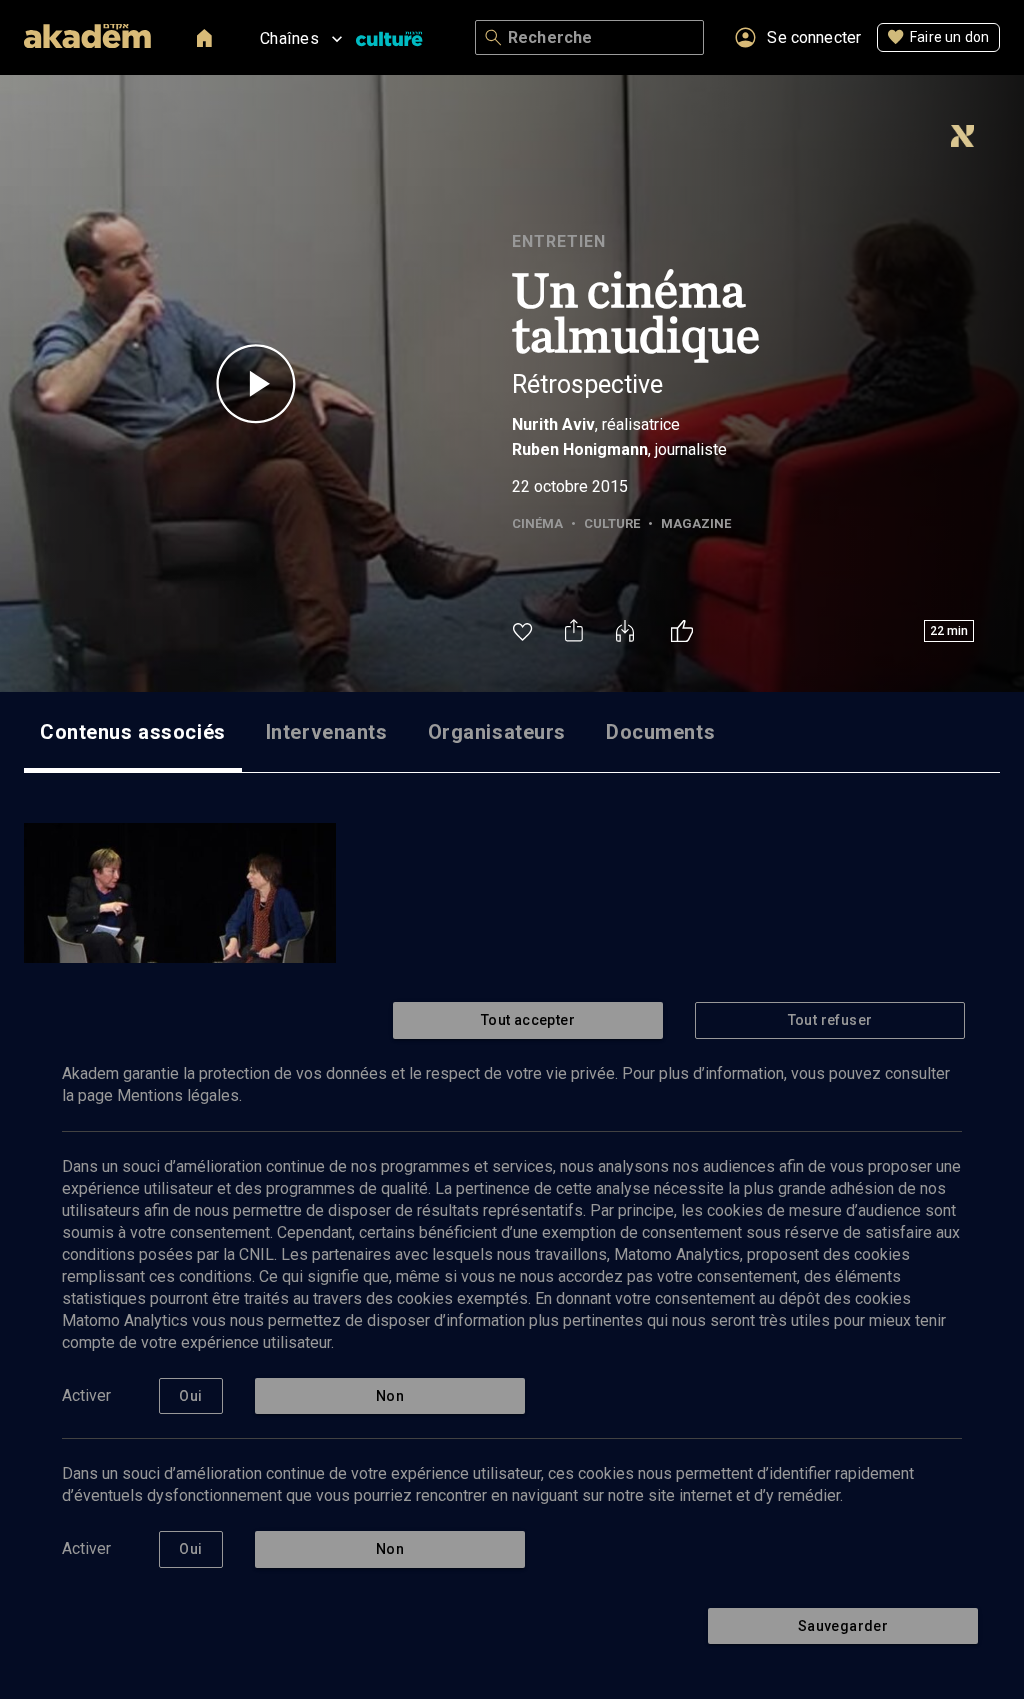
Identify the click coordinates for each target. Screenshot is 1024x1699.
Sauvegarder (843, 1626)
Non (390, 1396)
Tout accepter (528, 1020)
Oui (190, 1396)
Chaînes (289, 38)
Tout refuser (830, 1020)
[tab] (133, 732)
